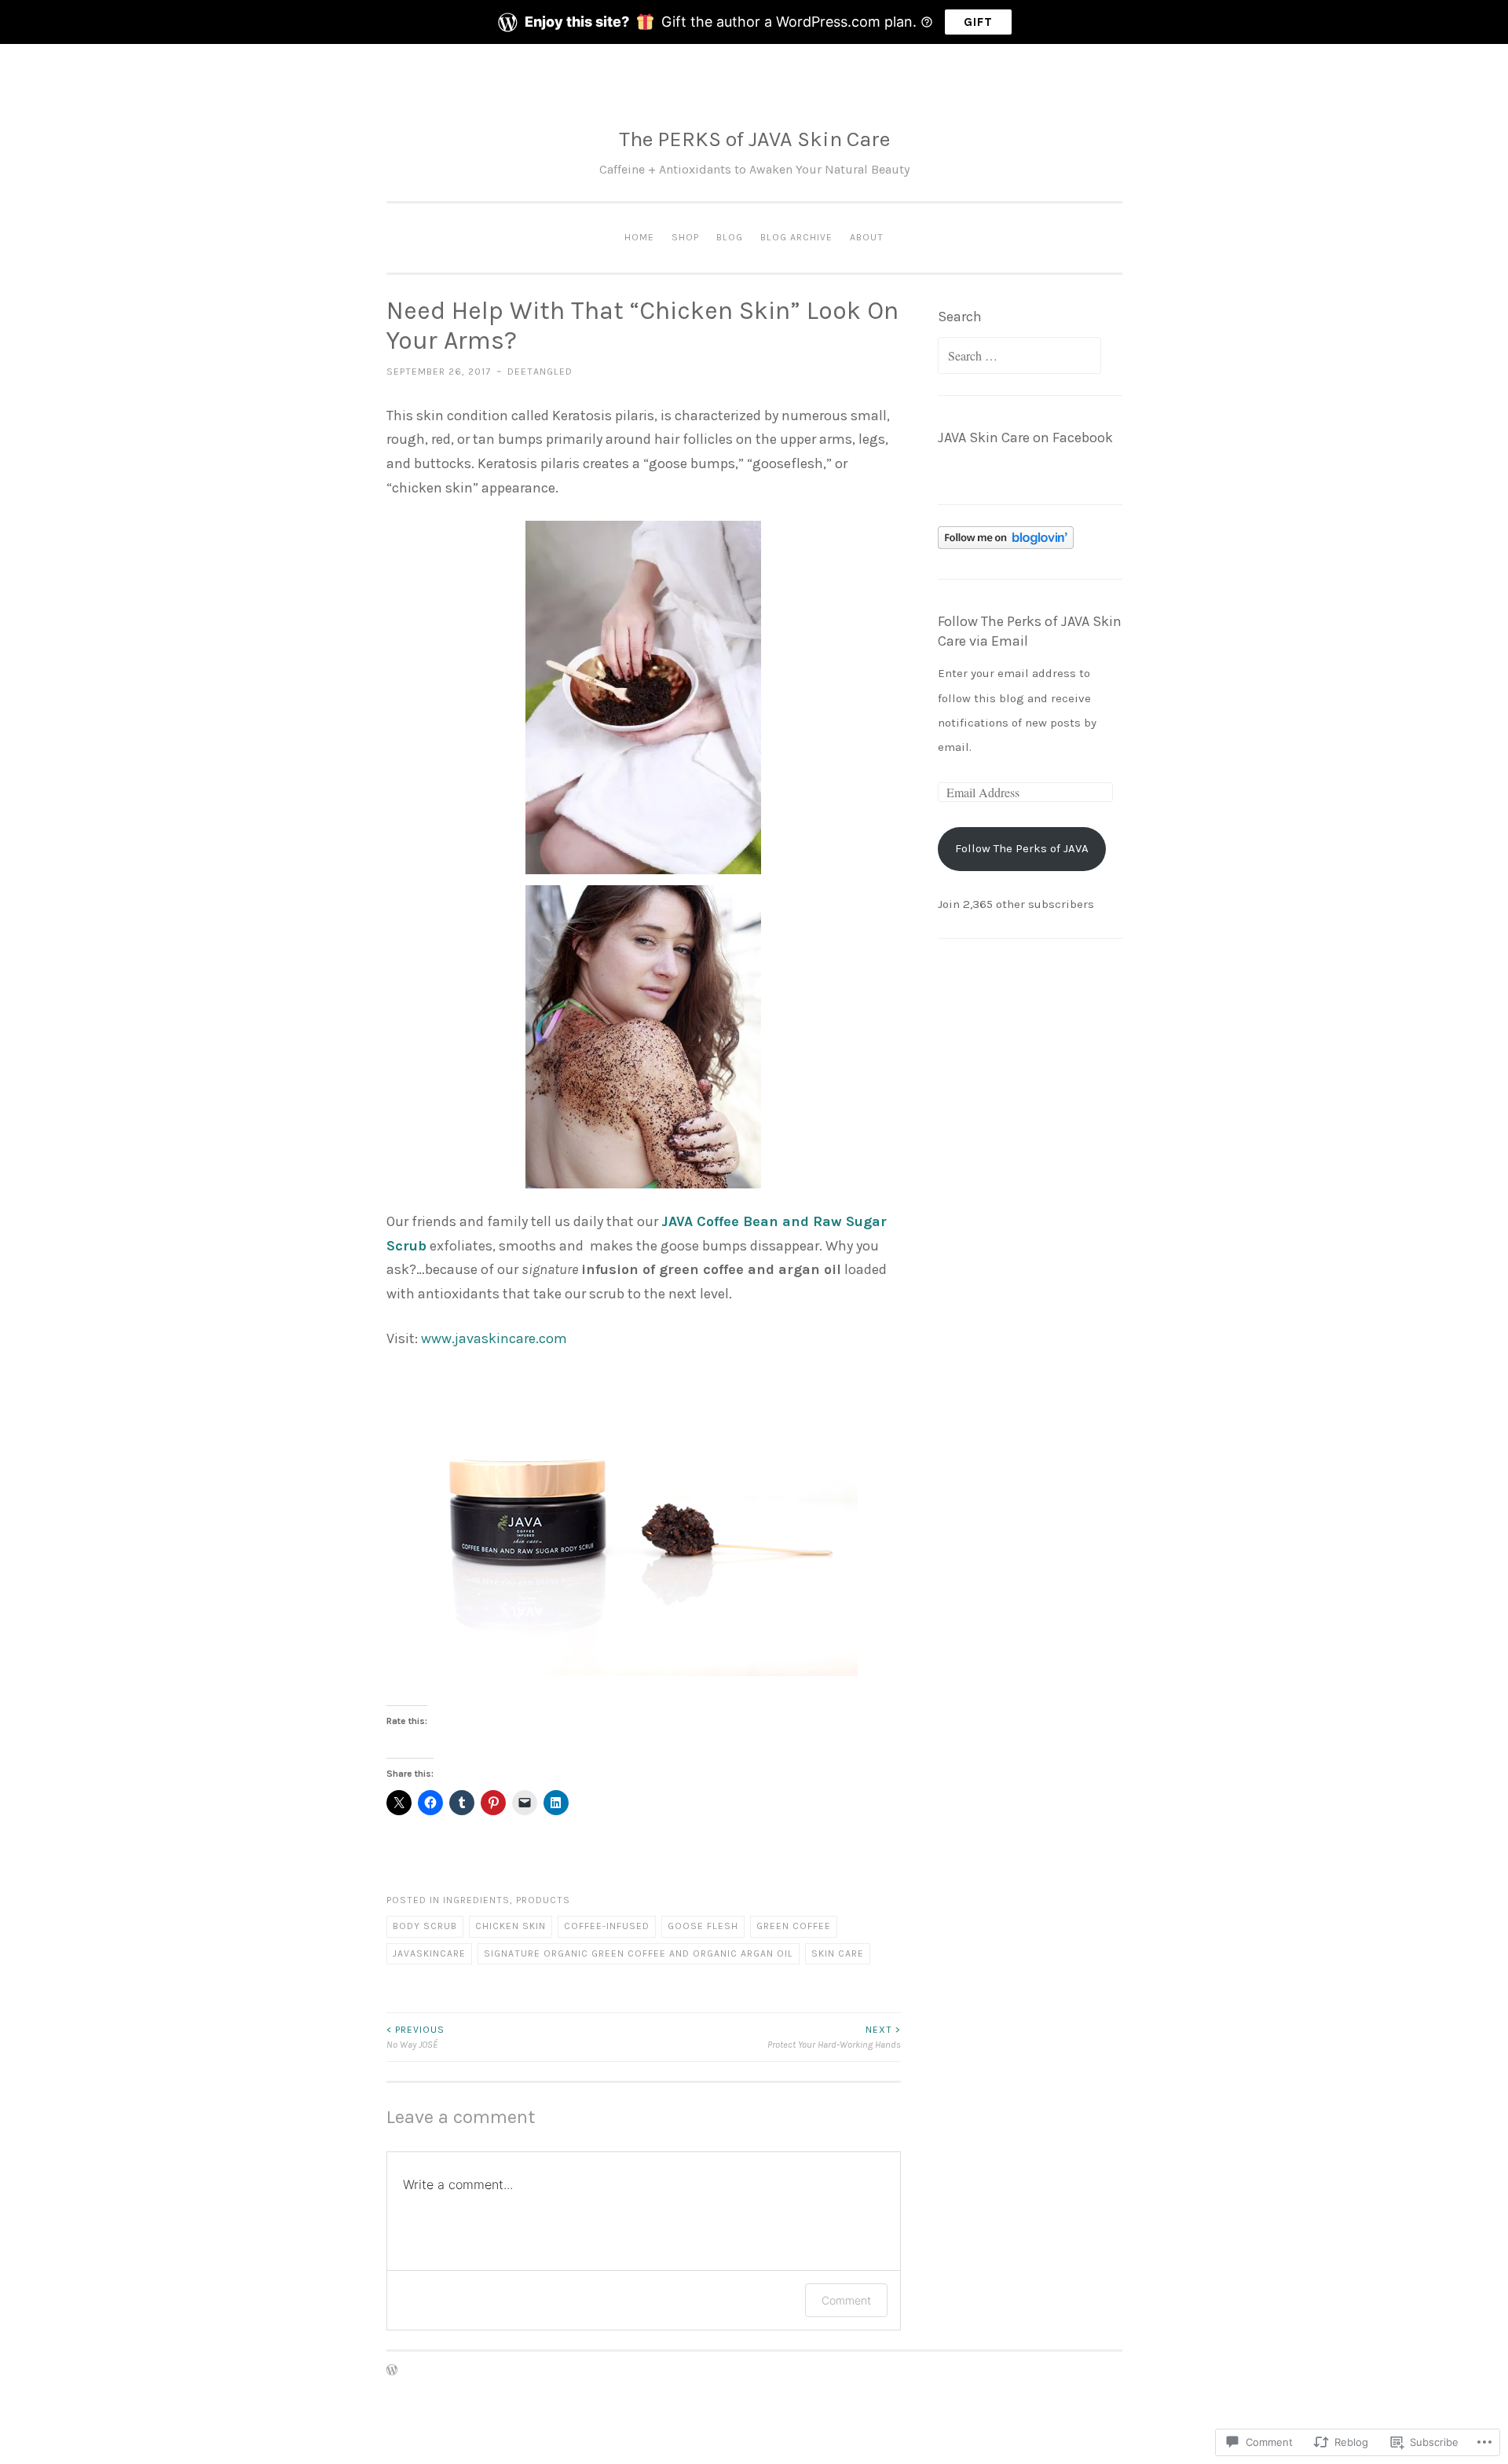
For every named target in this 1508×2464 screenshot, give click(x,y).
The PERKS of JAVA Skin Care (754, 139)
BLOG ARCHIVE (796, 237)
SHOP (685, 237)
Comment (846, 2300)
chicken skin (511, 1926)
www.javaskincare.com (494, 1338)
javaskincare (429, 1953)
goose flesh (703, 1926)
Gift (978, 22)
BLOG (730, 237)
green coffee (794, 1926)
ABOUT (867, 237)
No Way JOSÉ (415, 2037)
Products (543, 1900)
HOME (639, 237)
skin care (838, 1953)
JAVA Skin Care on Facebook (1025, 438)
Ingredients (476, 1900)
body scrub (425, 1926)
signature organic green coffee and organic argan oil (639, 1953)
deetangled (540, 372)
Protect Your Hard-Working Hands (834, 2037)
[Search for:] (1019, 357)
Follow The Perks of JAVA (1022, 848)
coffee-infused (607, 1926)
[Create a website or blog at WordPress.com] (392, 2371)
